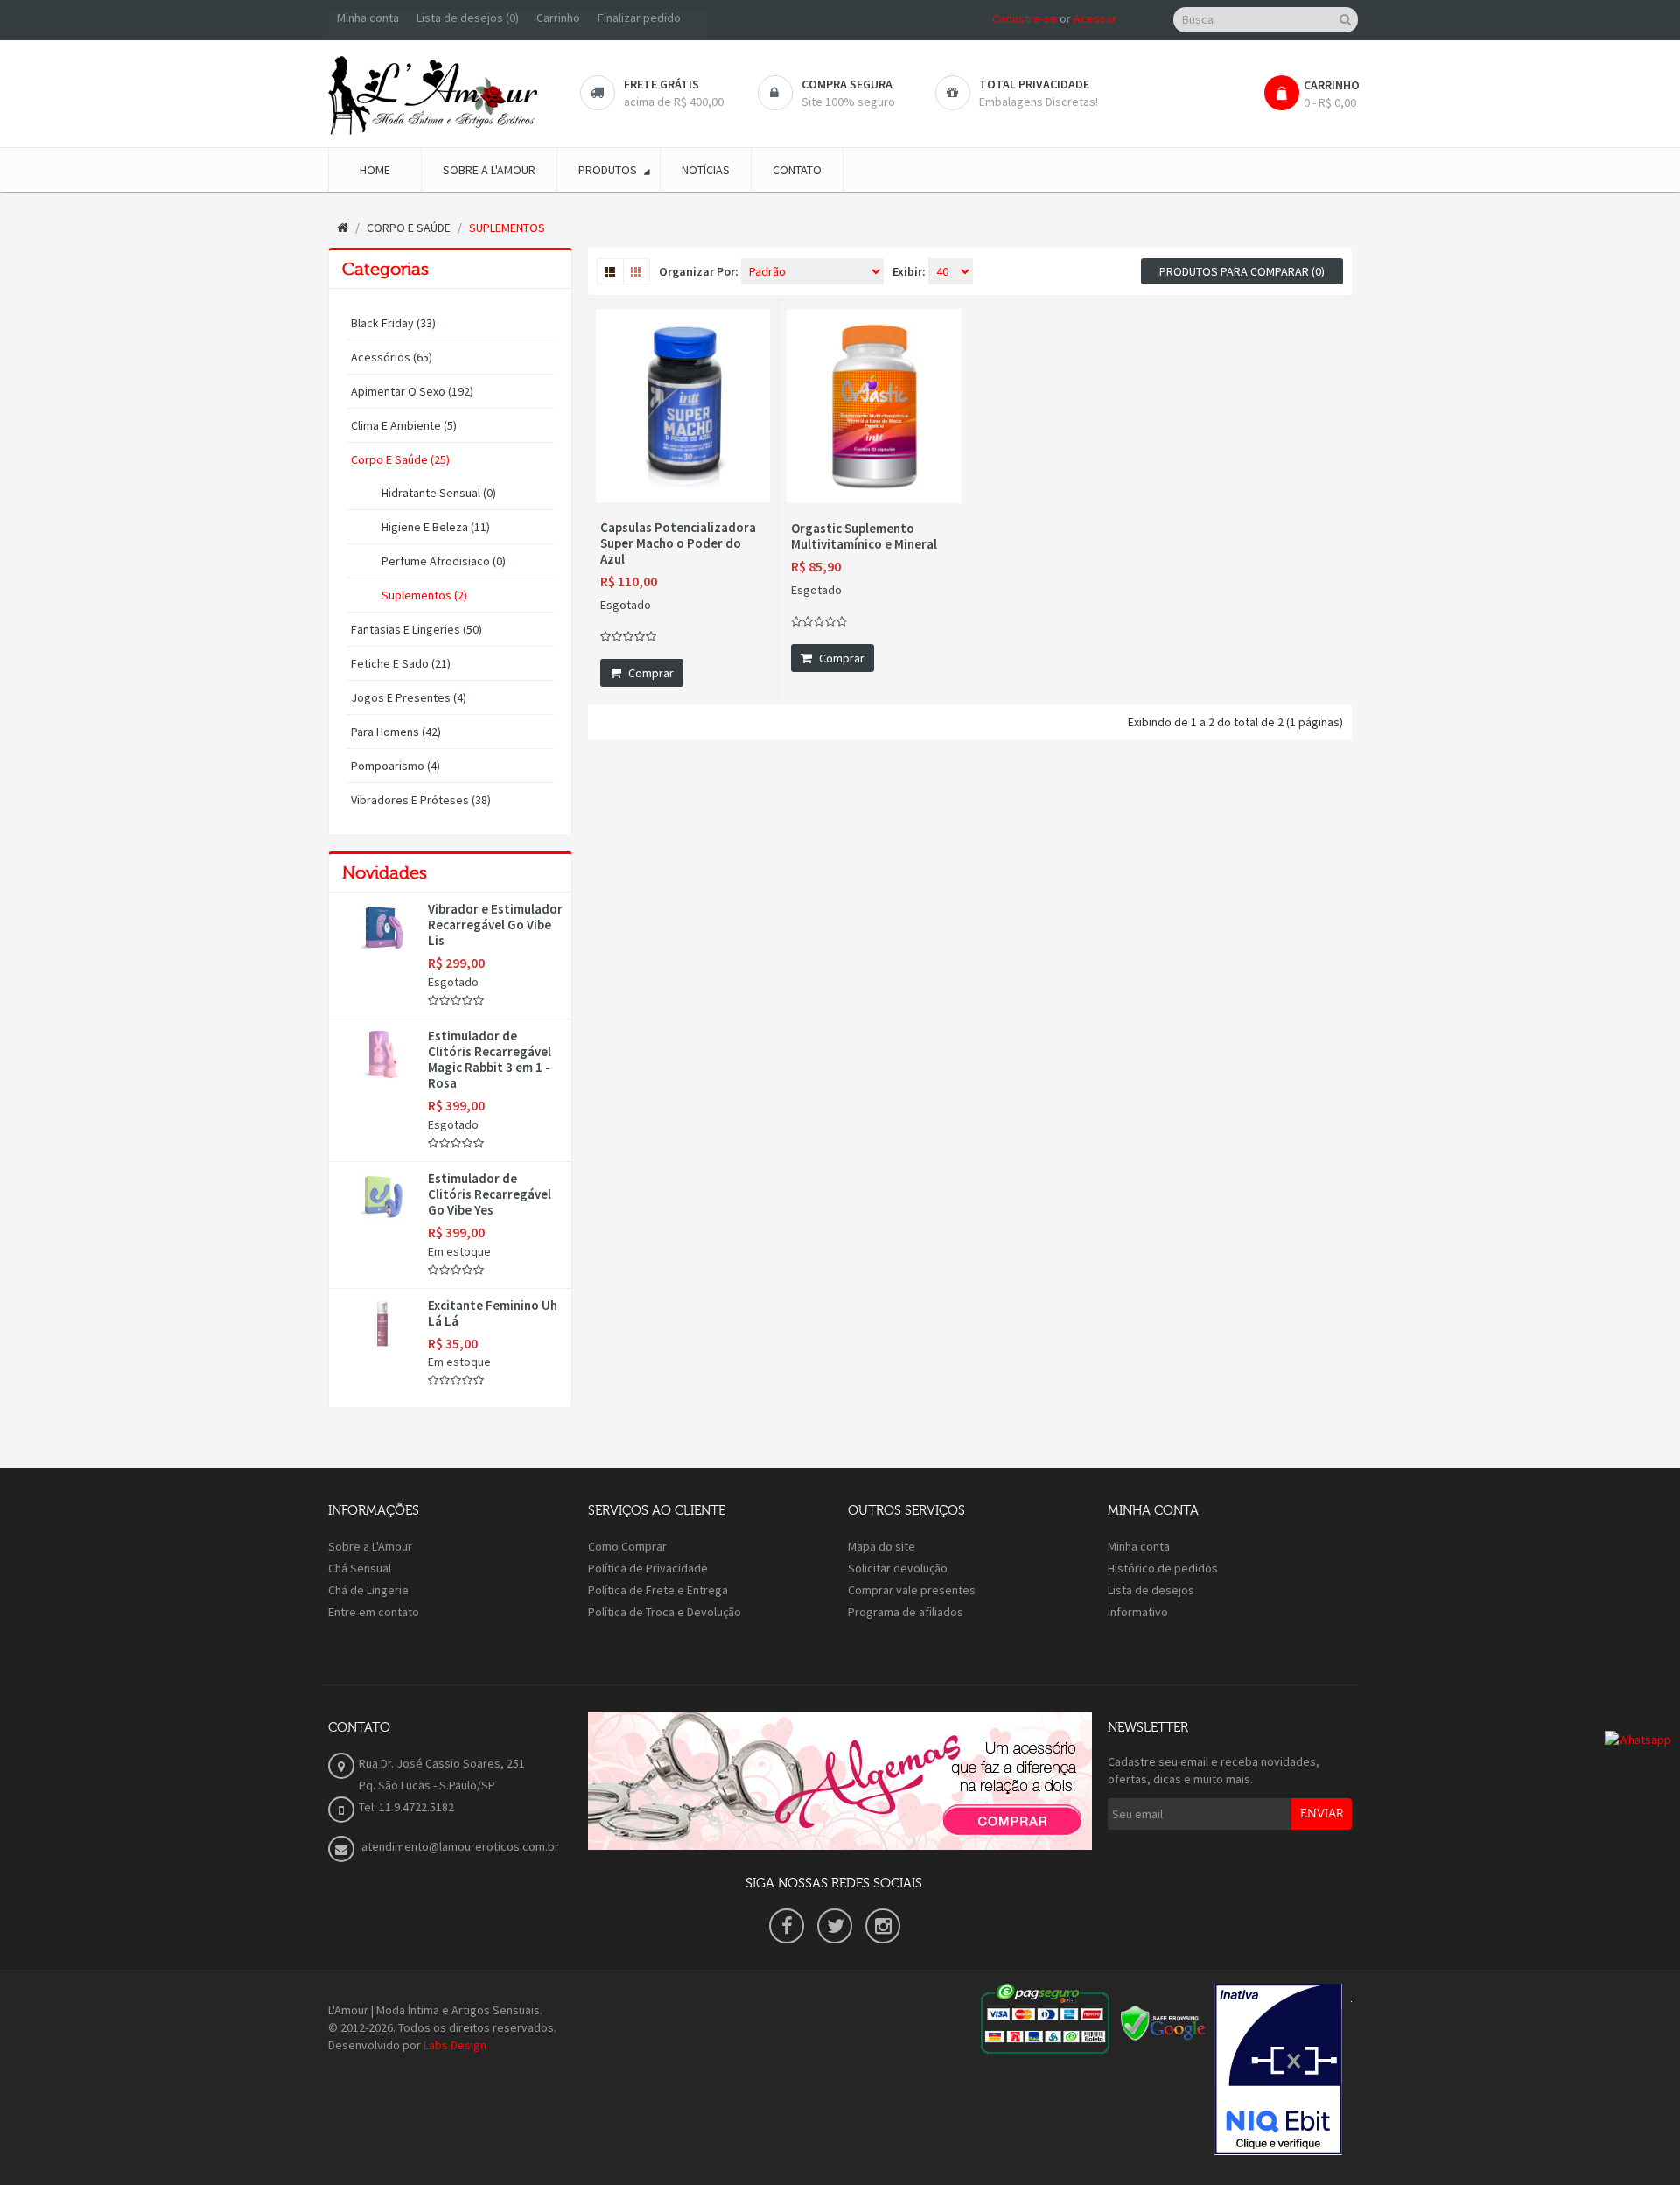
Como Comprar (627, 1546)
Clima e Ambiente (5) (404, 425)
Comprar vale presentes (912, 1590)
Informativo (1138, 1612)
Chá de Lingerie (368, 1590)
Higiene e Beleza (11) (436, 527)
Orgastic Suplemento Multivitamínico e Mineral (864, 536)
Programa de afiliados (906, 1612)
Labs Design (455, 2045)
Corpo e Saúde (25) (400, 459)
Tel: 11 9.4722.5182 (406, 1807)
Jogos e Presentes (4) (409, 697)
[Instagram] (883, 1926)
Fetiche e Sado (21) (401, 663)
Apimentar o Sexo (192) (412, 391)
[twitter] (835, 1926)
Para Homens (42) (396, 732)
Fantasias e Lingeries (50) (416, 629)
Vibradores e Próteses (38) (421, 800)
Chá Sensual (360, 1568)
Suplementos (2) (424, 595)
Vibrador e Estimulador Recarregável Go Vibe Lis (495, 925)
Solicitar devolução (898, 1568)
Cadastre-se (1025, 18)
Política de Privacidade (648, 1568)
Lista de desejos (1151, 1590)
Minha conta (1139, 1546)
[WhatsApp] (1638, 1738)
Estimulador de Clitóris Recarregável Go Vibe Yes (490, 1194)
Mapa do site (882, 1546)
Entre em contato (374, 1612)
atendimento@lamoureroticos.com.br (459, 1846)
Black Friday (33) (393, 323)
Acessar (1095, 18)
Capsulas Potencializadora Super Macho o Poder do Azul (678, 543)
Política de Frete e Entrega (658, 1590)
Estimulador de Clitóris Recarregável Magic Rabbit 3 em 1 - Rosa (490, 1060)
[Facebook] (787, 1926)
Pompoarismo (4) (395, 766)
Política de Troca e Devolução (665, 1612)
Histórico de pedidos (1163, 1568)
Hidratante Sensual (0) (439, 493)
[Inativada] (1278, 2069)
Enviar (1322, 1814)
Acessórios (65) (392, 357)
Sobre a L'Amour (370, 1546)
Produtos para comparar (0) (1242, 271)
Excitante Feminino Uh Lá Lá (493, 1313)
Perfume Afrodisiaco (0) (444, 561)
